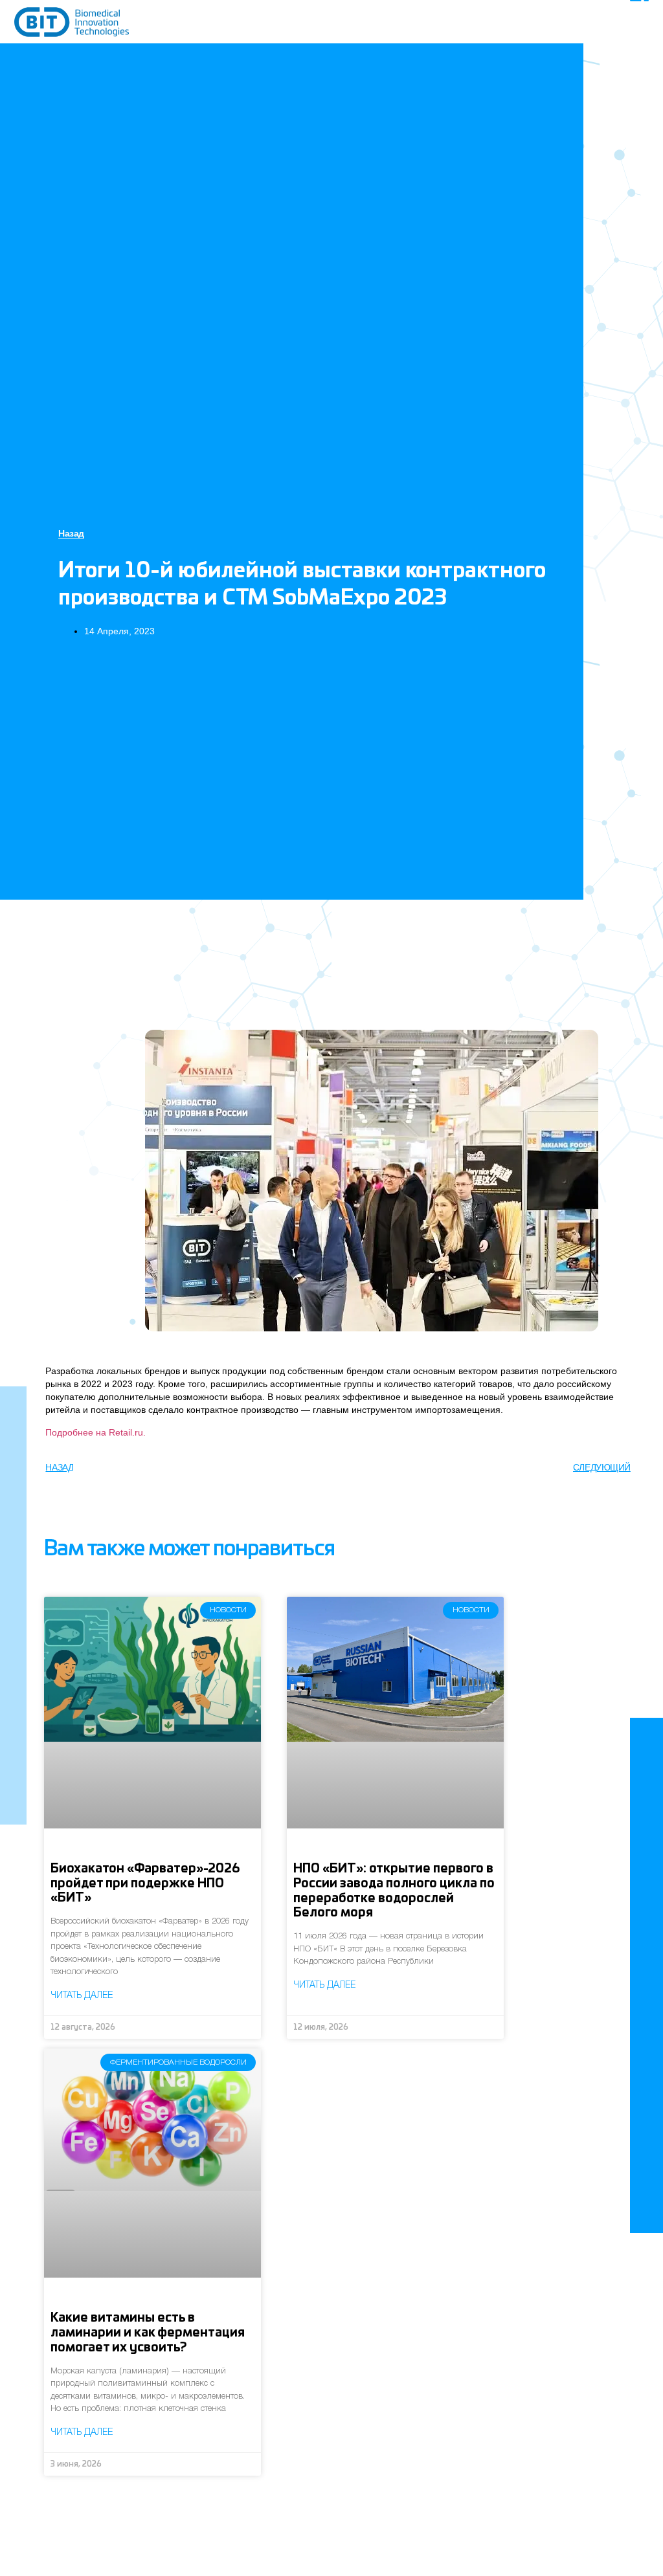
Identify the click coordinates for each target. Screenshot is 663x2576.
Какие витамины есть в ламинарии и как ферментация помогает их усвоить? (148, 2333)
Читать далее (82, 1996)
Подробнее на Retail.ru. (96, 1432)
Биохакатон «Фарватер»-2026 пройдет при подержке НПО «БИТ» (145, 1884)
